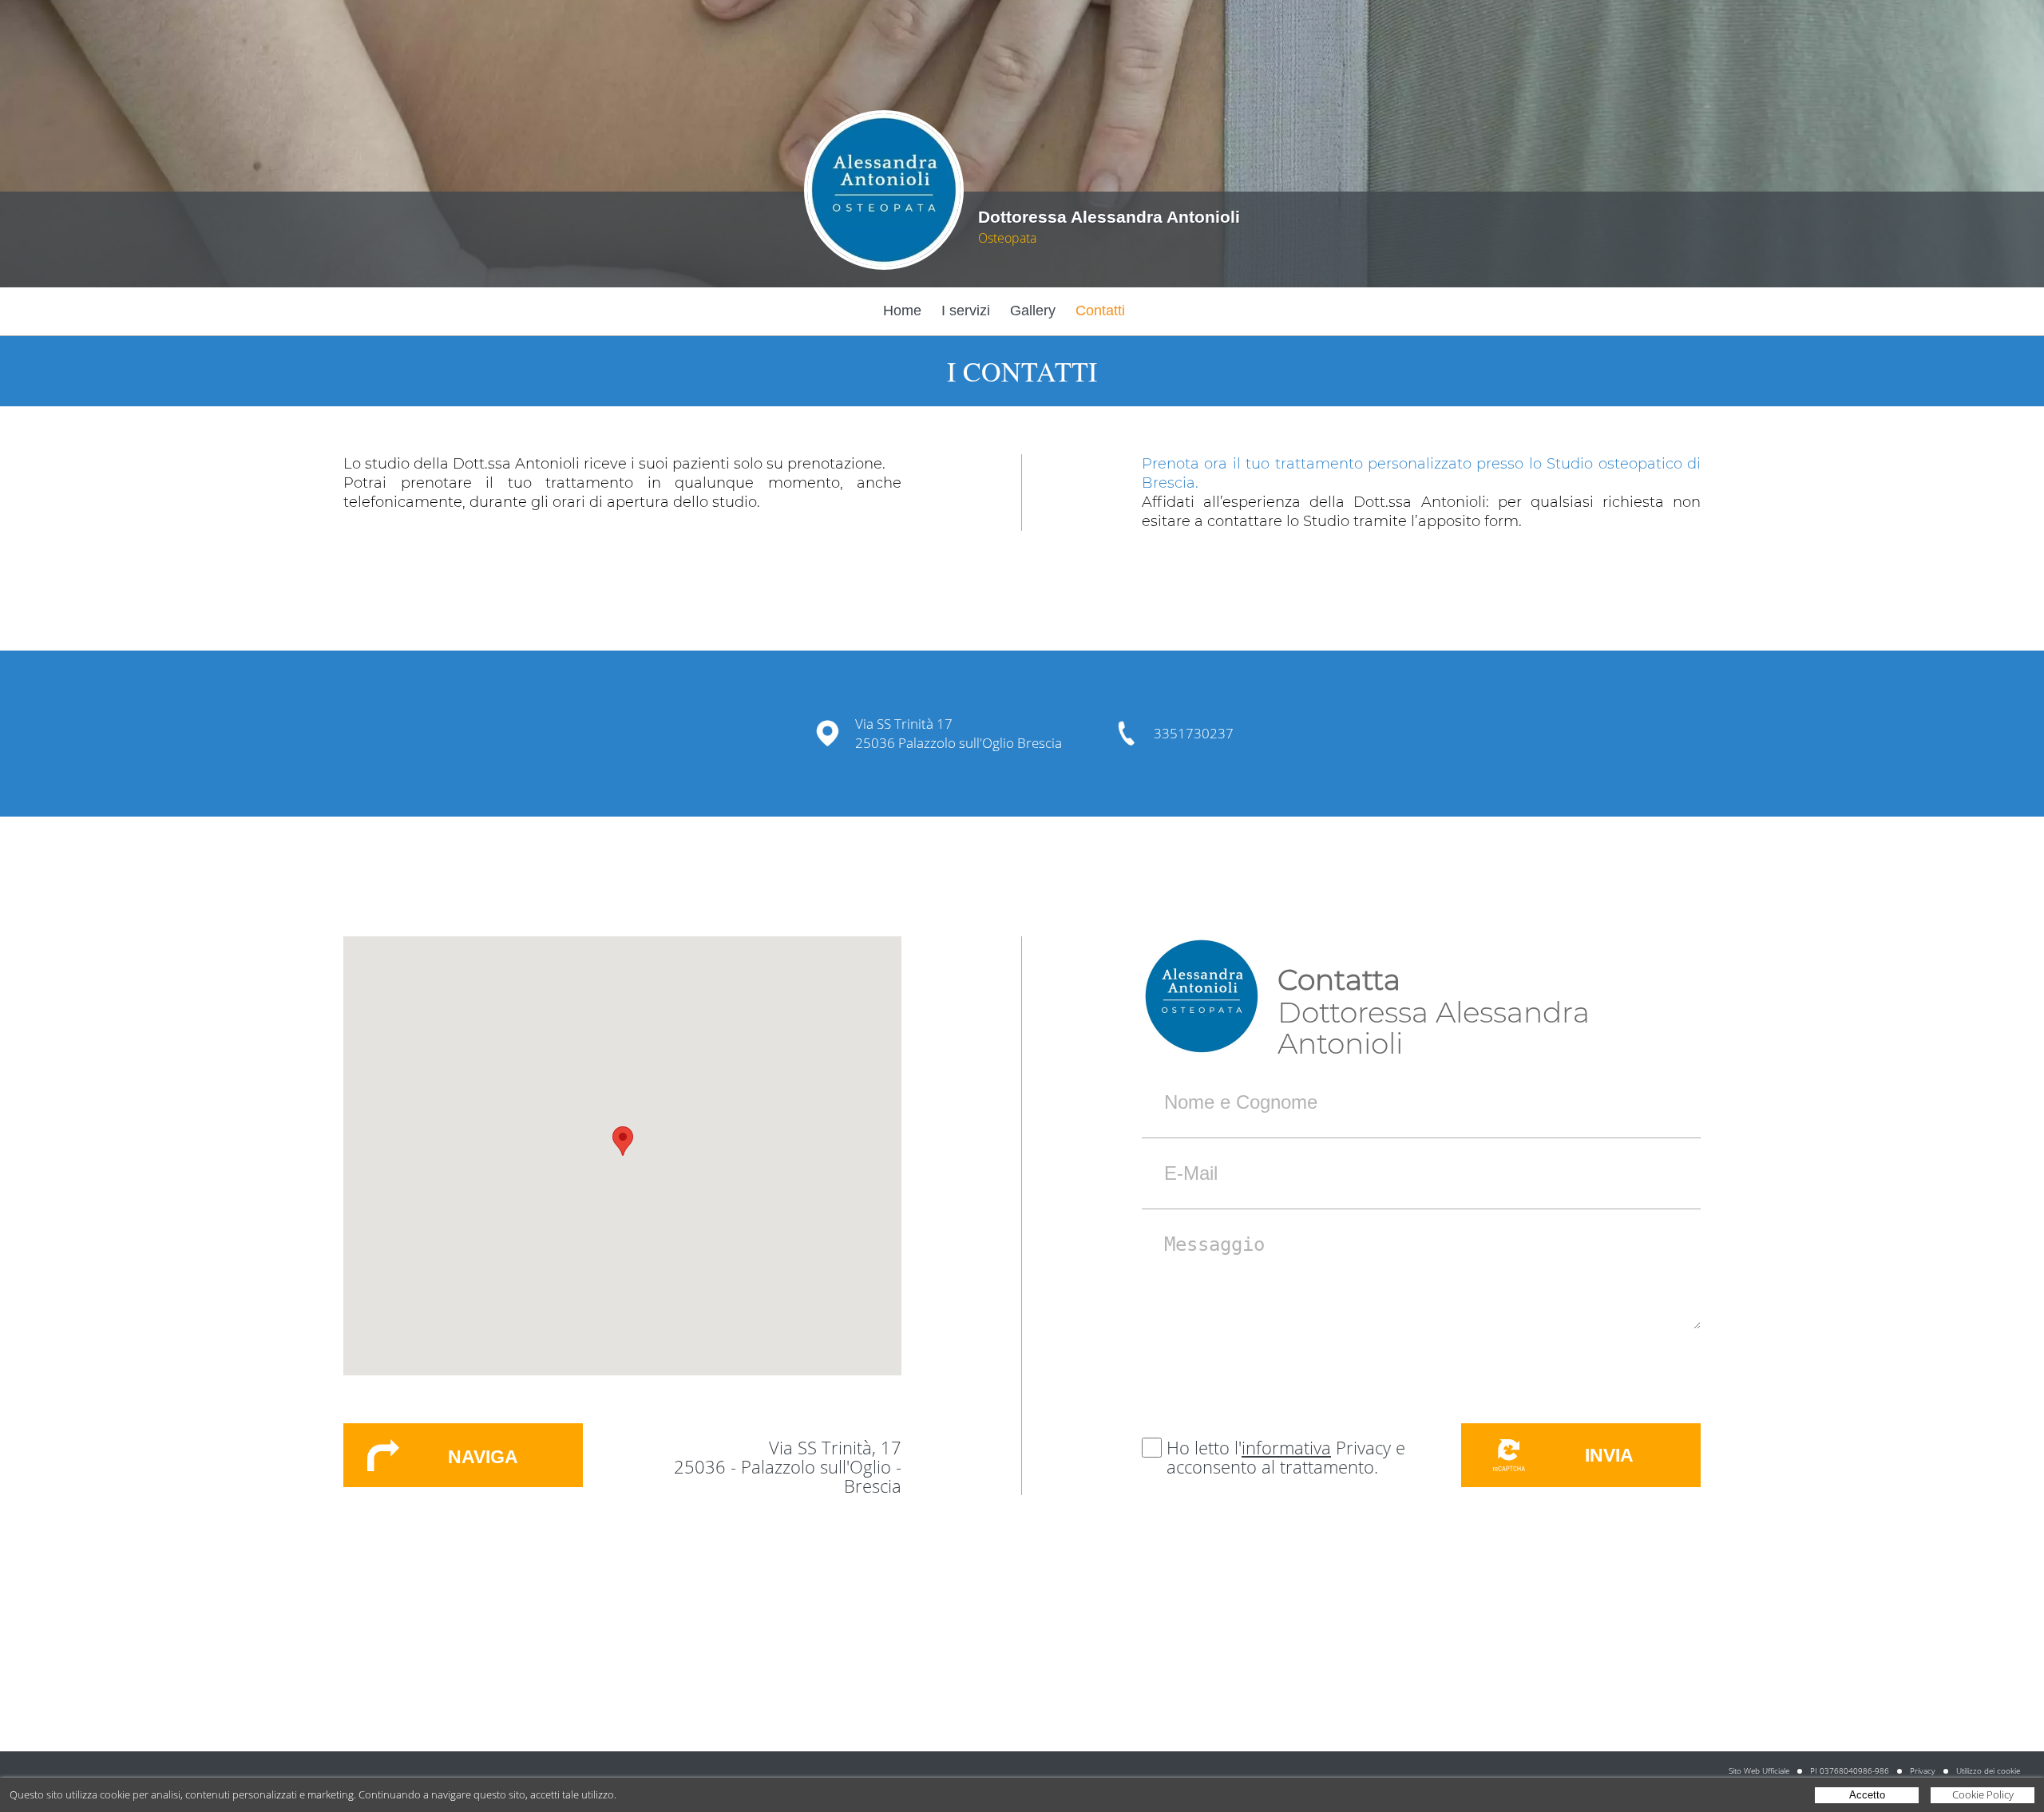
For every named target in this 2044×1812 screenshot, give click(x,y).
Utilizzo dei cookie (1988, 1770)
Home (902, 311)
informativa (1286, 1447)
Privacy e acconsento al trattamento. (1286, 1457)
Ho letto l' (1204, 1447)
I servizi (966, 311)
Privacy (1923, 1770)
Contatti (1100, 311)
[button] (623, 1141)
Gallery (1033, 311)
